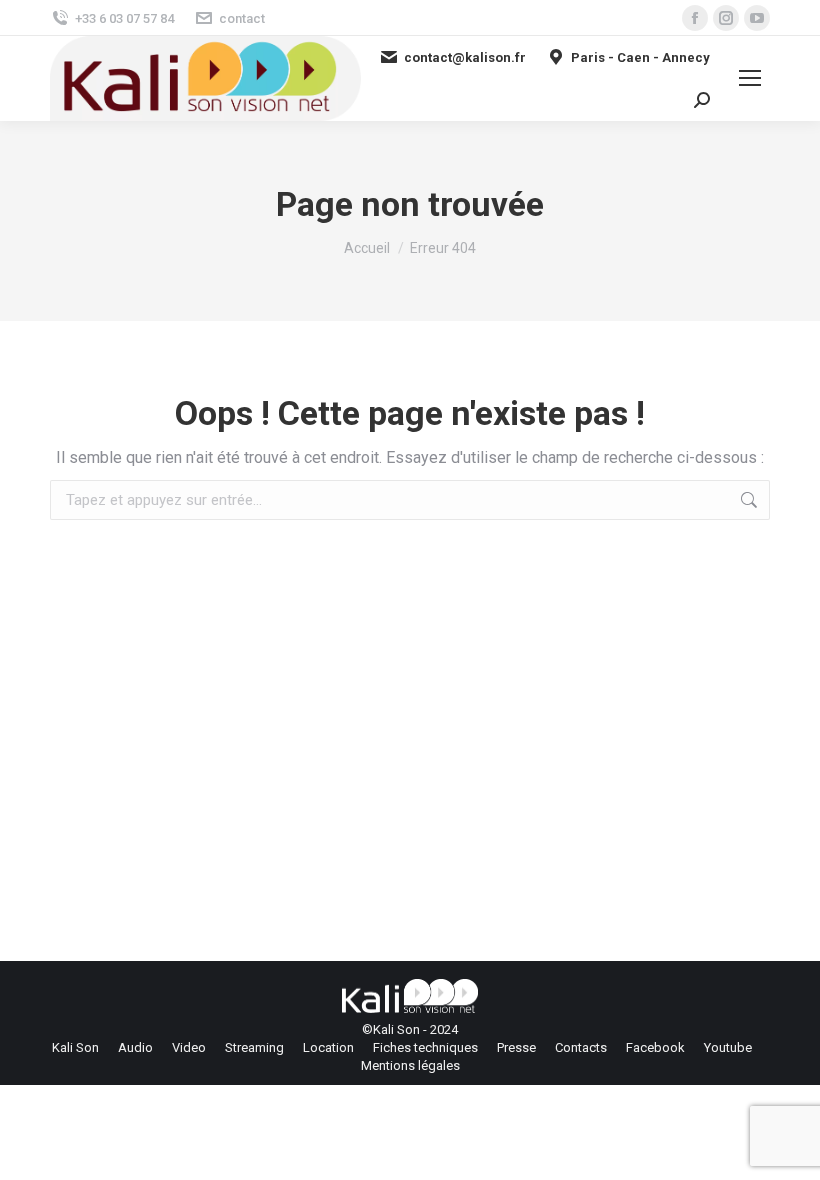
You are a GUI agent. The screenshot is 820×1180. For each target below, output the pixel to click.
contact (242, 18)
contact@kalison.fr (465, 57)
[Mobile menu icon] (750, 78)
